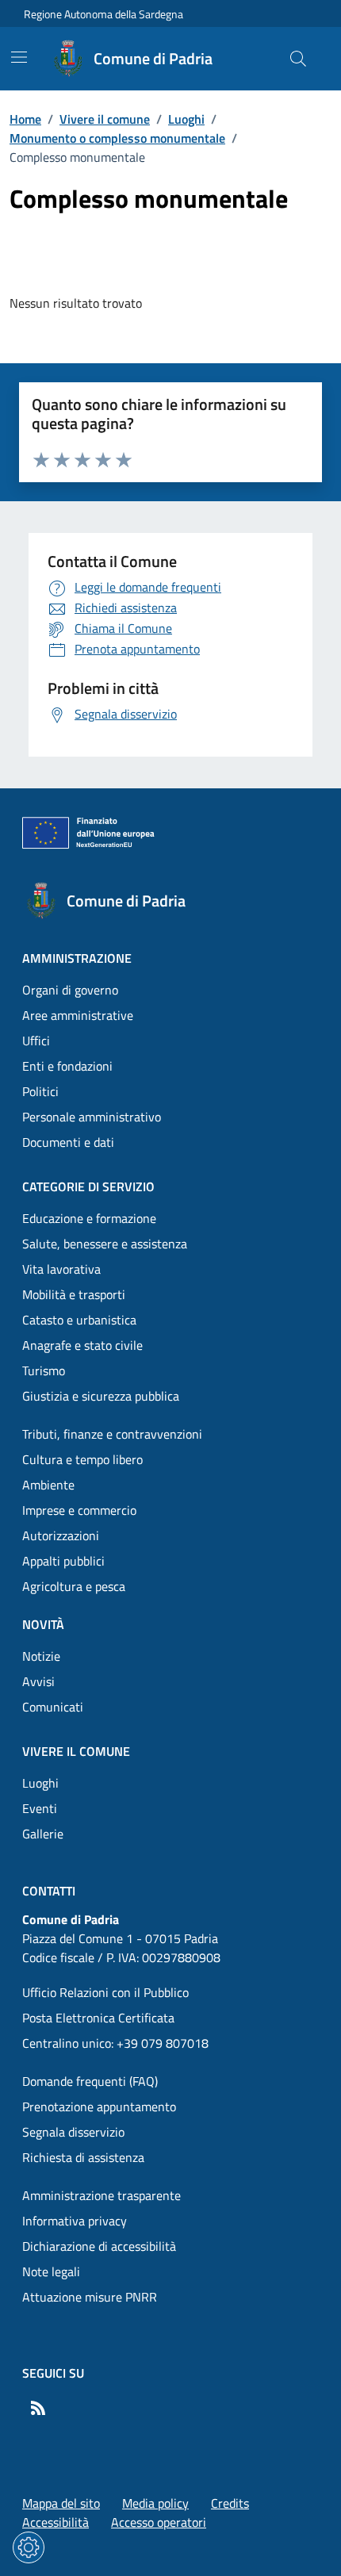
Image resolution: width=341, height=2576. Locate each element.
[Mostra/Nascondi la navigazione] (19, 57)
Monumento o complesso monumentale (117, 138)
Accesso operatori (159, 2522)
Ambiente (48, 1485)
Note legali (51, 2271)
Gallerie (43, 1834)
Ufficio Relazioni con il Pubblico (105, 1992)
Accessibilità (56, 2522)
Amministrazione (77, 958)
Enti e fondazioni (67, 1066)
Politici (40, 1091)
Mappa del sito (61, 2503)
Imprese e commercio (79, 1510)
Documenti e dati (68, 1142)
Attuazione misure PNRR (90, 2297)
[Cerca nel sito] (298, 59)
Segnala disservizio (73, 2132)
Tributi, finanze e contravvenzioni (112, 1434)
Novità (43, 1624)
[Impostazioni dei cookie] (29, 2547)
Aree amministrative (78, 1015)
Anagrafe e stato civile (82, 1345)
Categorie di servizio (88, 1186)
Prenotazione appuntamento (99, 2106)
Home (25, 119)
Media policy (155, 2503)
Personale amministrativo (92, 1117)
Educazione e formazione (89, 1218)
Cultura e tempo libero (82, 1459)
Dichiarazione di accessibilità (99, 2246)
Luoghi (186, 119)
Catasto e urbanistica (79, 1320)
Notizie (41, 1656)
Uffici (36, 1041)
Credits (230, 2503)
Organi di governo (70, 990)
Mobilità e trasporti (74, 1294)
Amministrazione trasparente (102, 2195)
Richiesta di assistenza (83, 2157)
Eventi (40, 1808)
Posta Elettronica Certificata (98, 2018)
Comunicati (53, 1707)
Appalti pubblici (63, 1561)
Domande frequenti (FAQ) (90, 2081)
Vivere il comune (105, 119)
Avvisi (38, 1681)
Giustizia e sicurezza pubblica (101, 1396)
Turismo (44, 1370)
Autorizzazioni (61, 1535)
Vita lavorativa (61, 1269)
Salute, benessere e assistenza (105, 1244)
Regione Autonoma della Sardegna (103, 14)
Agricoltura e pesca (74, 1586)
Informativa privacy (75, 2221)
